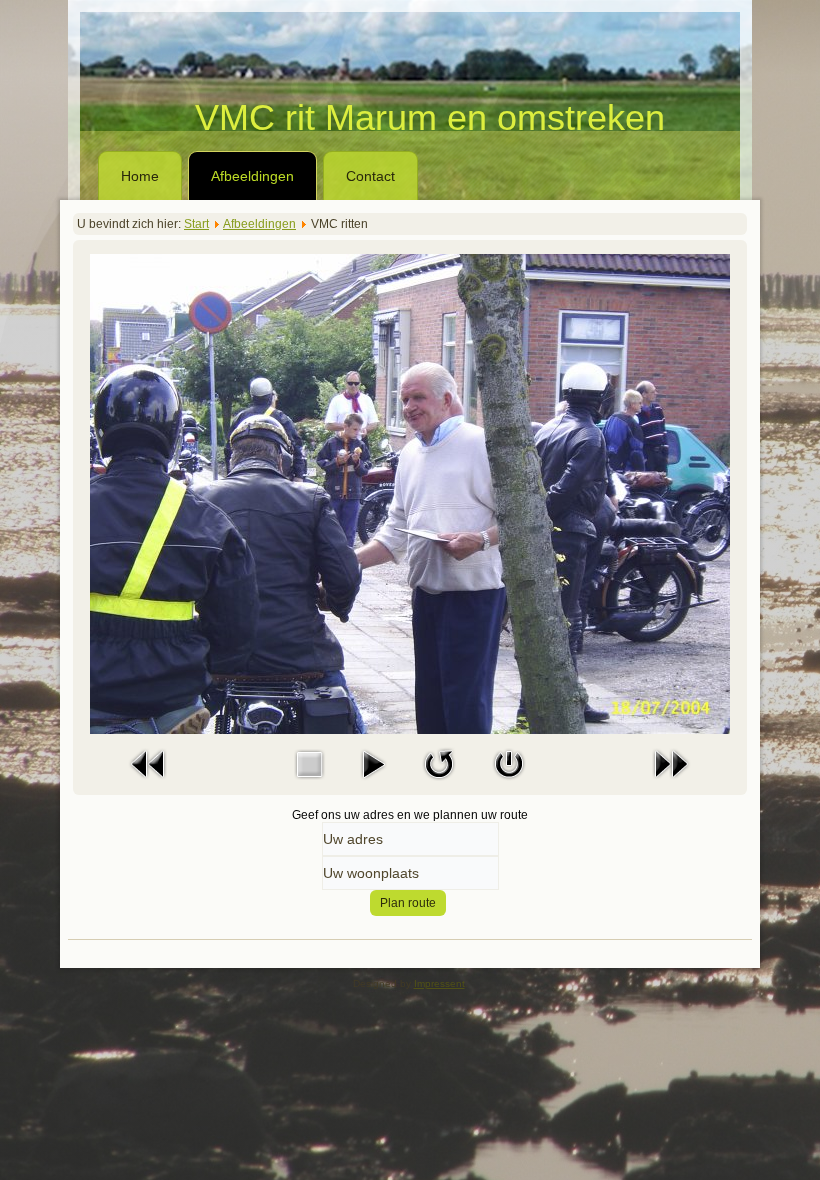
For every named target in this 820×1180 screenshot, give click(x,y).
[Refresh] (439, 784)
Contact (370, 176)
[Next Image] (671, 784)
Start (196, 224)
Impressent (439, 983)
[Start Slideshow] (373, 784)
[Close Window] (509, 784)
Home (140, 176)
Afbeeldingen (252, 176)
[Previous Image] (149, 784)
